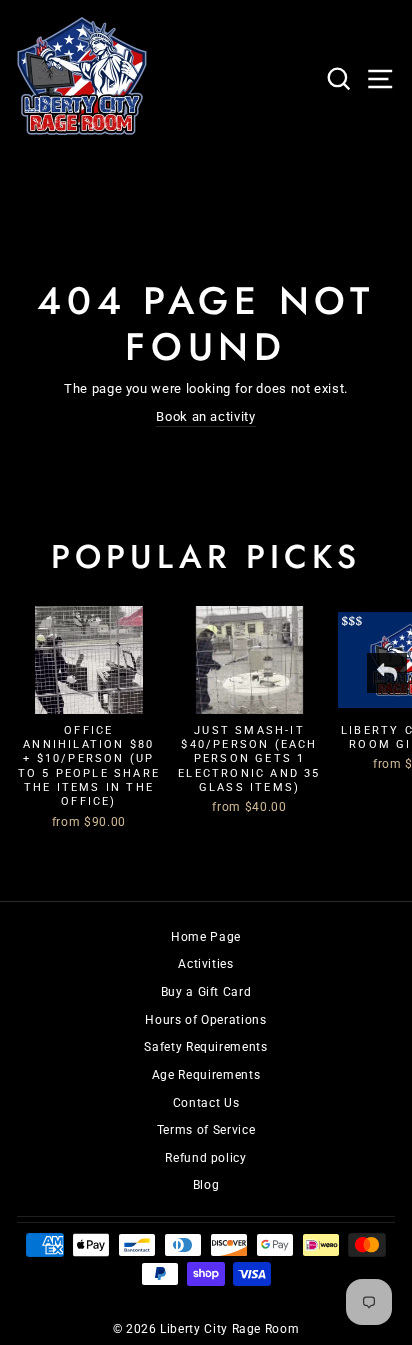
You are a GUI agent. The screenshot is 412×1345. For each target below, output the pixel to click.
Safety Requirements (205, 1047)
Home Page (206, 937)
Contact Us (206, 1103)
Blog (206, 1185)
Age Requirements (206, 1075)
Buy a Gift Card (206, 992)
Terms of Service (206, 1130)
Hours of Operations (205, 1020)
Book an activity (205, 416)
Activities (205, 964)
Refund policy (205, 1158)
